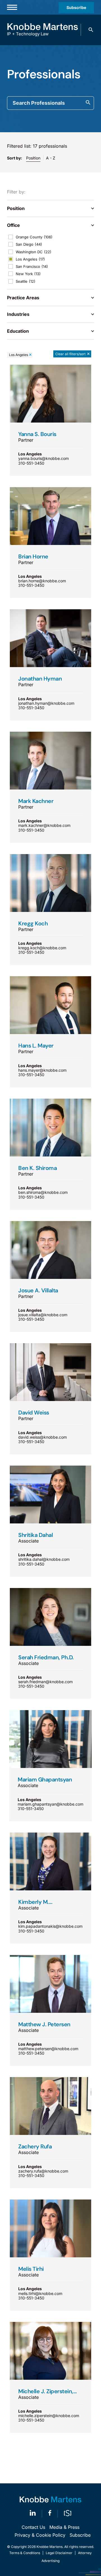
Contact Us (33, 2527)
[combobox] (50, 103)
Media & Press (64, 2527)
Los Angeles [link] (19, 355)
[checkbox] (50, 237)
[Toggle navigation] (12, 7)
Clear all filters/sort (70, 354)
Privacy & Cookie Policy (40, 2535)
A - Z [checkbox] (51, 158)
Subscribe (76, 7)
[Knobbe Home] (50, 2499)
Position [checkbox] (33, 158)
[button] (91, 30)
